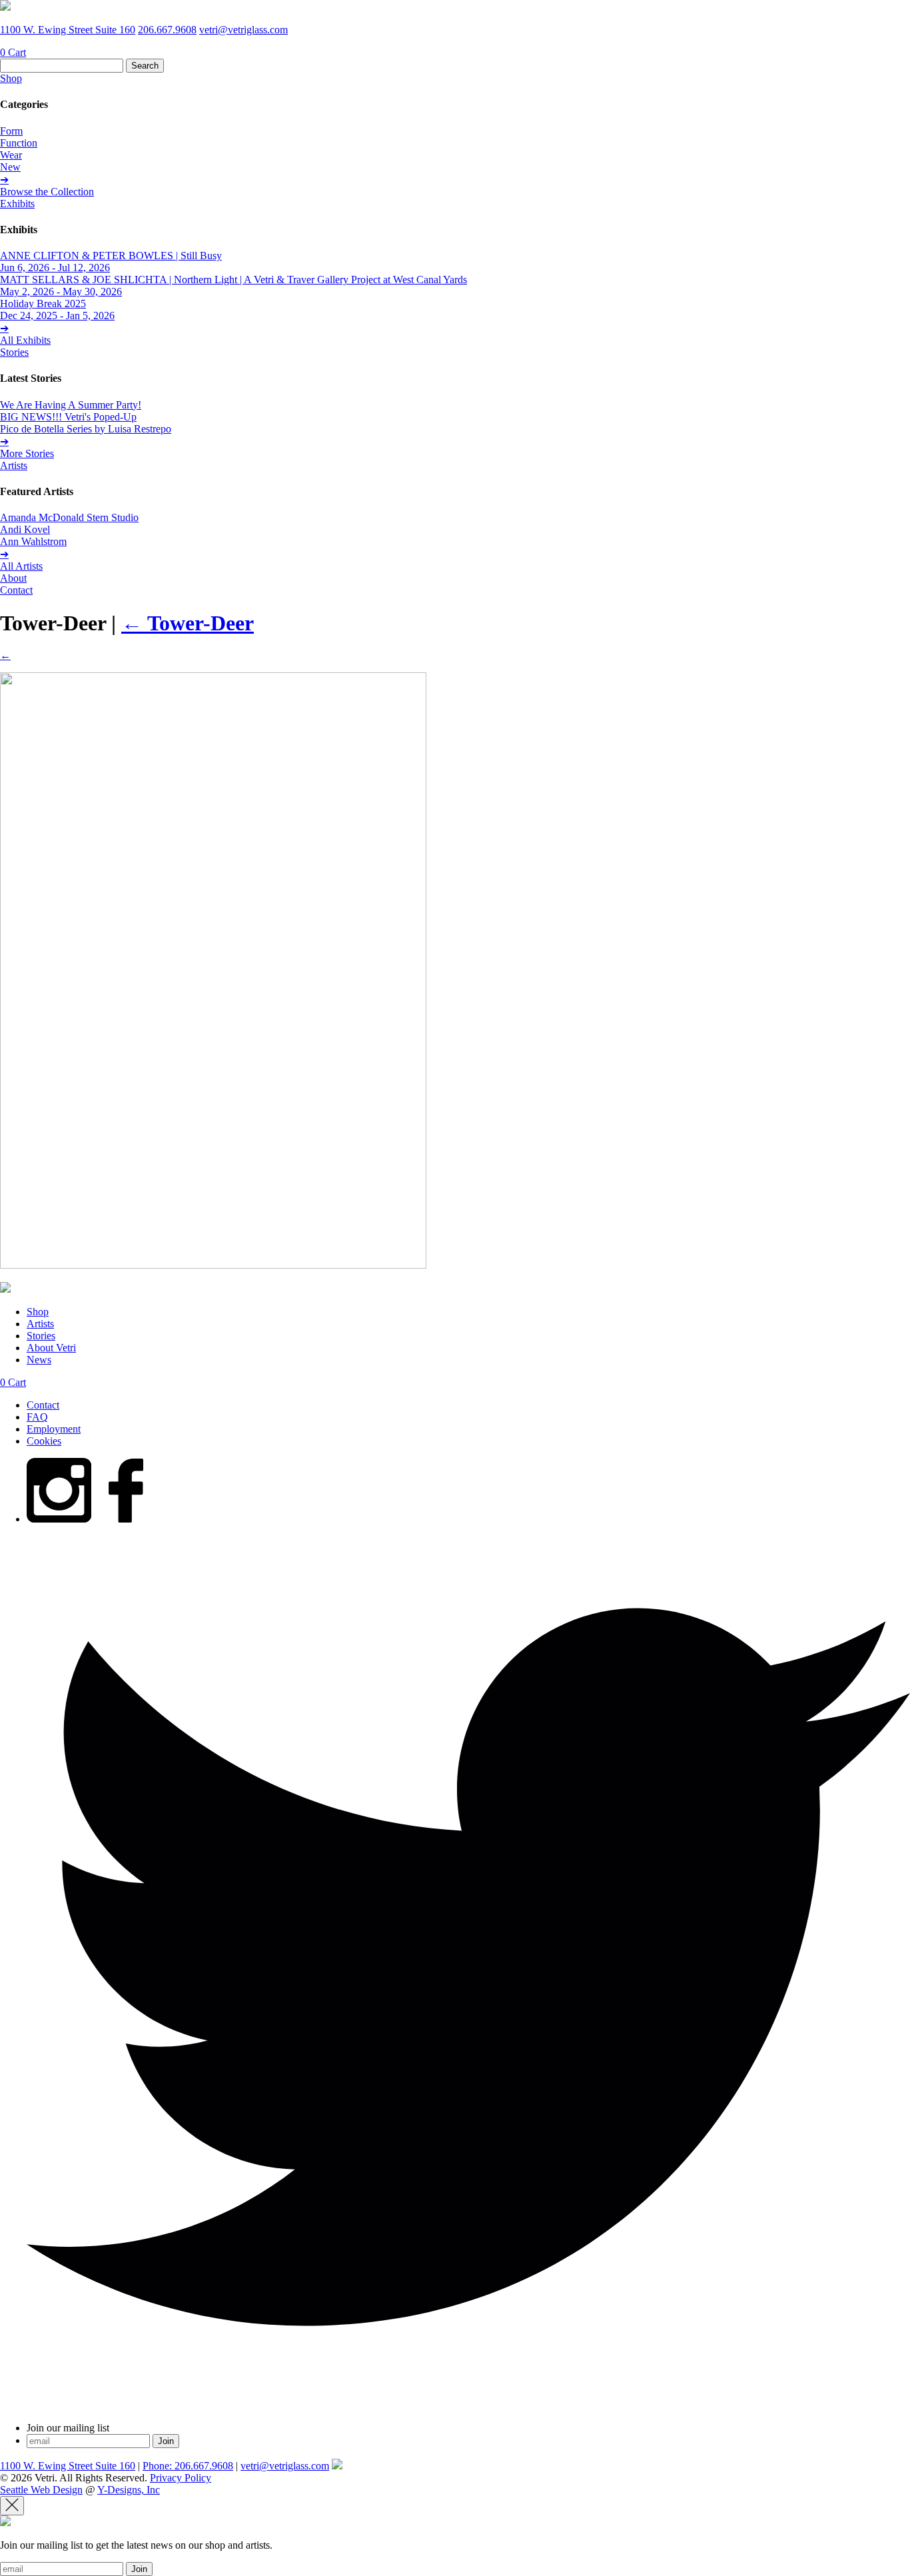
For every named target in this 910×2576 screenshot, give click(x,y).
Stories (14, 352)
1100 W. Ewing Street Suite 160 (68, 30)
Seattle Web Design (41, 2490)
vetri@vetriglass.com (243, 30)
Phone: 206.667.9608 (188, 2466)
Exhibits (17, 204)
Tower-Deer (188, 623)
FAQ (37, 1417)
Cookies (44, 1441)
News (39, 1360)
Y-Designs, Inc (129, 2490)
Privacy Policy (181, 2478)
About (13, 578)
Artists (14, 465)
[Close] (12, 2506)
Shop (11, 78)
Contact (16, 590)
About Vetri (51, 1348)
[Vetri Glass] (5, 7)
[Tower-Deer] (213, 1265)
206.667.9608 (167, 30)
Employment (54, 1429)
